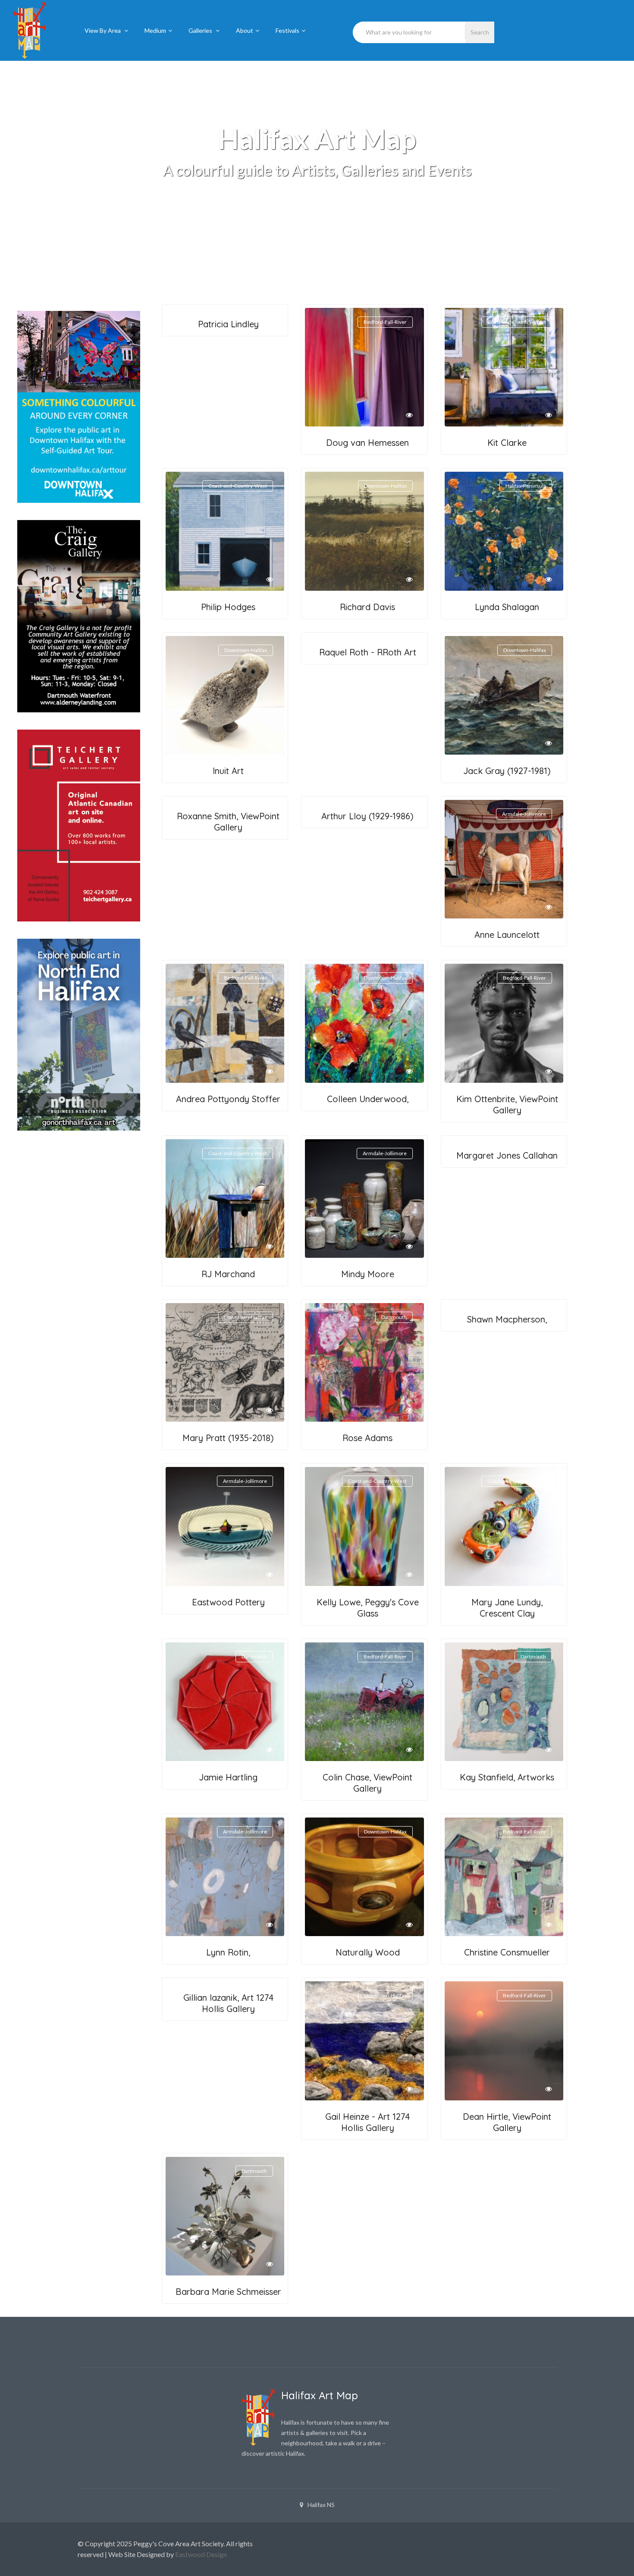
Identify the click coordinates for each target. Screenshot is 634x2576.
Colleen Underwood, (368, 1099)
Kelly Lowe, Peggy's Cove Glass (368, 1608)
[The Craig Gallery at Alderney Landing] (74, 616)
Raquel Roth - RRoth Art (368, 652)
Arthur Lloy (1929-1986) (367, 816)
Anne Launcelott (507, 935)
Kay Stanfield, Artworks (507, 1777)
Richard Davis (367, 607)
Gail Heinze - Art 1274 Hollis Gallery (367, 2122)
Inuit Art (228, 771)
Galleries (201, 30)
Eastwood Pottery (228, 1602)
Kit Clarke (507, 443)
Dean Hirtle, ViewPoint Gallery (507, 2122)
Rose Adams (367, 1438)
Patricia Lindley (228, 324)
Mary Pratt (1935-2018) (228, 1438)
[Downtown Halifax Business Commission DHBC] (74, 407)
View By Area (103, 30)
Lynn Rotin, (228, 1952)
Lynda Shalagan (507, 607)
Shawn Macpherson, (507, 1319)
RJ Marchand (228, 1274)
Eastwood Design (201, 2554)
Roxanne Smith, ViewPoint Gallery (228, 822)
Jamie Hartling (228, 1777)
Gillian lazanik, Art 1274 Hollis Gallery (228, 2003)
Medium (155, 30)
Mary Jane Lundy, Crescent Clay (507, 1608)
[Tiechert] (74, 826)
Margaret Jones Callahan (507, 1155)
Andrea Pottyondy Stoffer (228, 1099)
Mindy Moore (368, 1274)
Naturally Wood (368, 1952)
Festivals (287, 30)
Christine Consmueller (507, 1952)
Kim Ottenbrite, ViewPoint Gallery (507, 1105)
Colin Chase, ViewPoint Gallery (367, 1783)
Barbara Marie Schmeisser (228, 2292)
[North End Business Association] (74, 1035)
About (245, 30)
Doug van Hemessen (367, 443)
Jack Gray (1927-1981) (507, 771)
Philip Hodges (228, 607)
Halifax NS (321, 2505)
